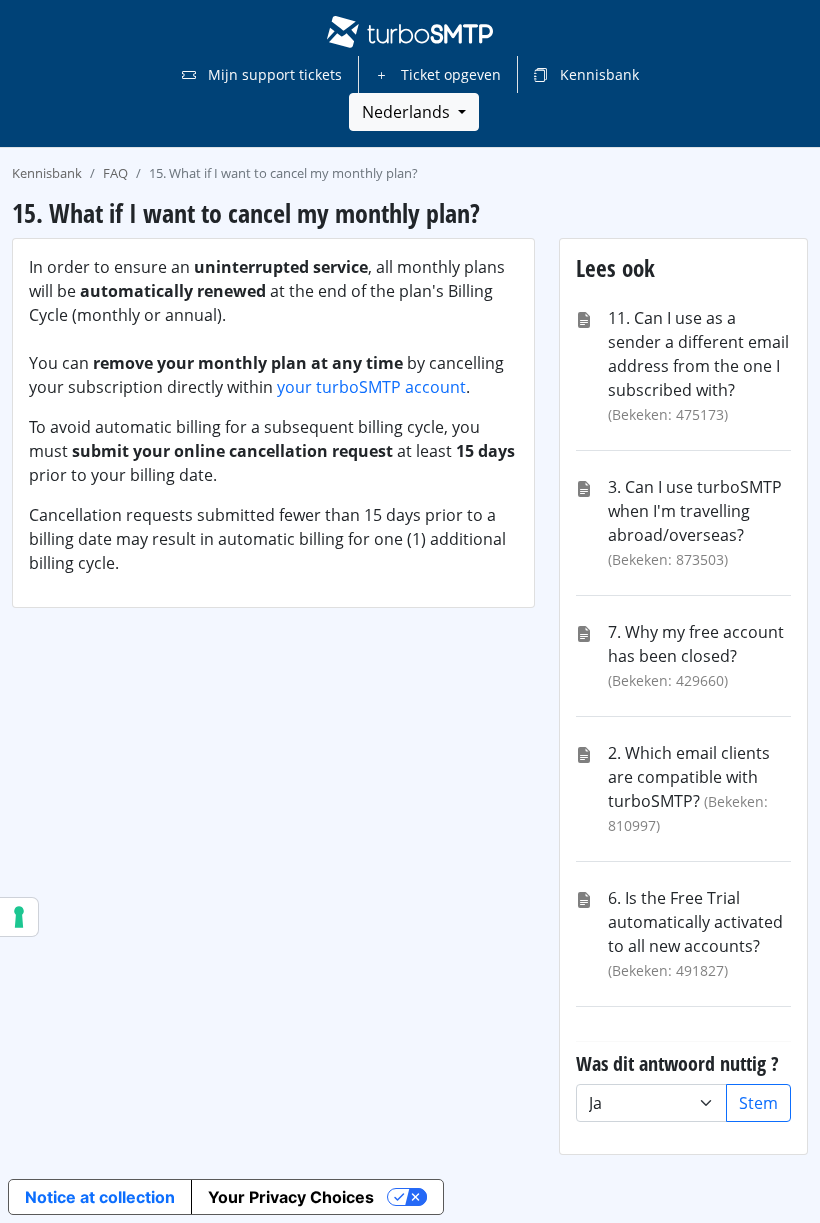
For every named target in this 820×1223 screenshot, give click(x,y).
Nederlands (408, 112)
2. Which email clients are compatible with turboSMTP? (689, 777)
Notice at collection (100, 1197)
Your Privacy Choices (291, 1197)
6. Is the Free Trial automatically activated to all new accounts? (695, 922)
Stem (758, 1103)
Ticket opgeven (449, 74)
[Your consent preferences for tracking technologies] (19, 917)
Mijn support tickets (273, 74)
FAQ (115, 173)
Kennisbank (597, 74)
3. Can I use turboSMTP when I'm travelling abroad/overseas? (695, 511)
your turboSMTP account (371, 387)
